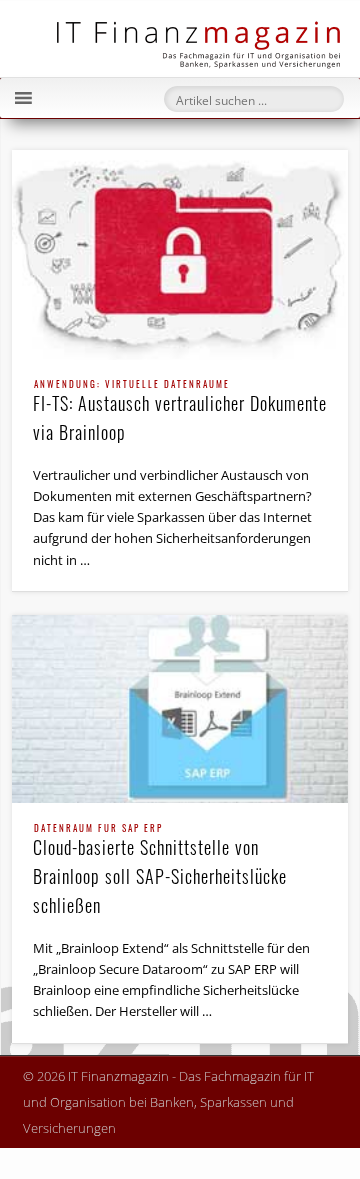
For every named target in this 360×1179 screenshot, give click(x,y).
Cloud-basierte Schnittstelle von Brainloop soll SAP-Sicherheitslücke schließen (160, 871)
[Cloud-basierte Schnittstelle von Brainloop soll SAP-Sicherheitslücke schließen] (179, 709)
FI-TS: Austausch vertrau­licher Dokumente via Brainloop (180, 412)
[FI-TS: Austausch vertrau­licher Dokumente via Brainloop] (179, 254)
